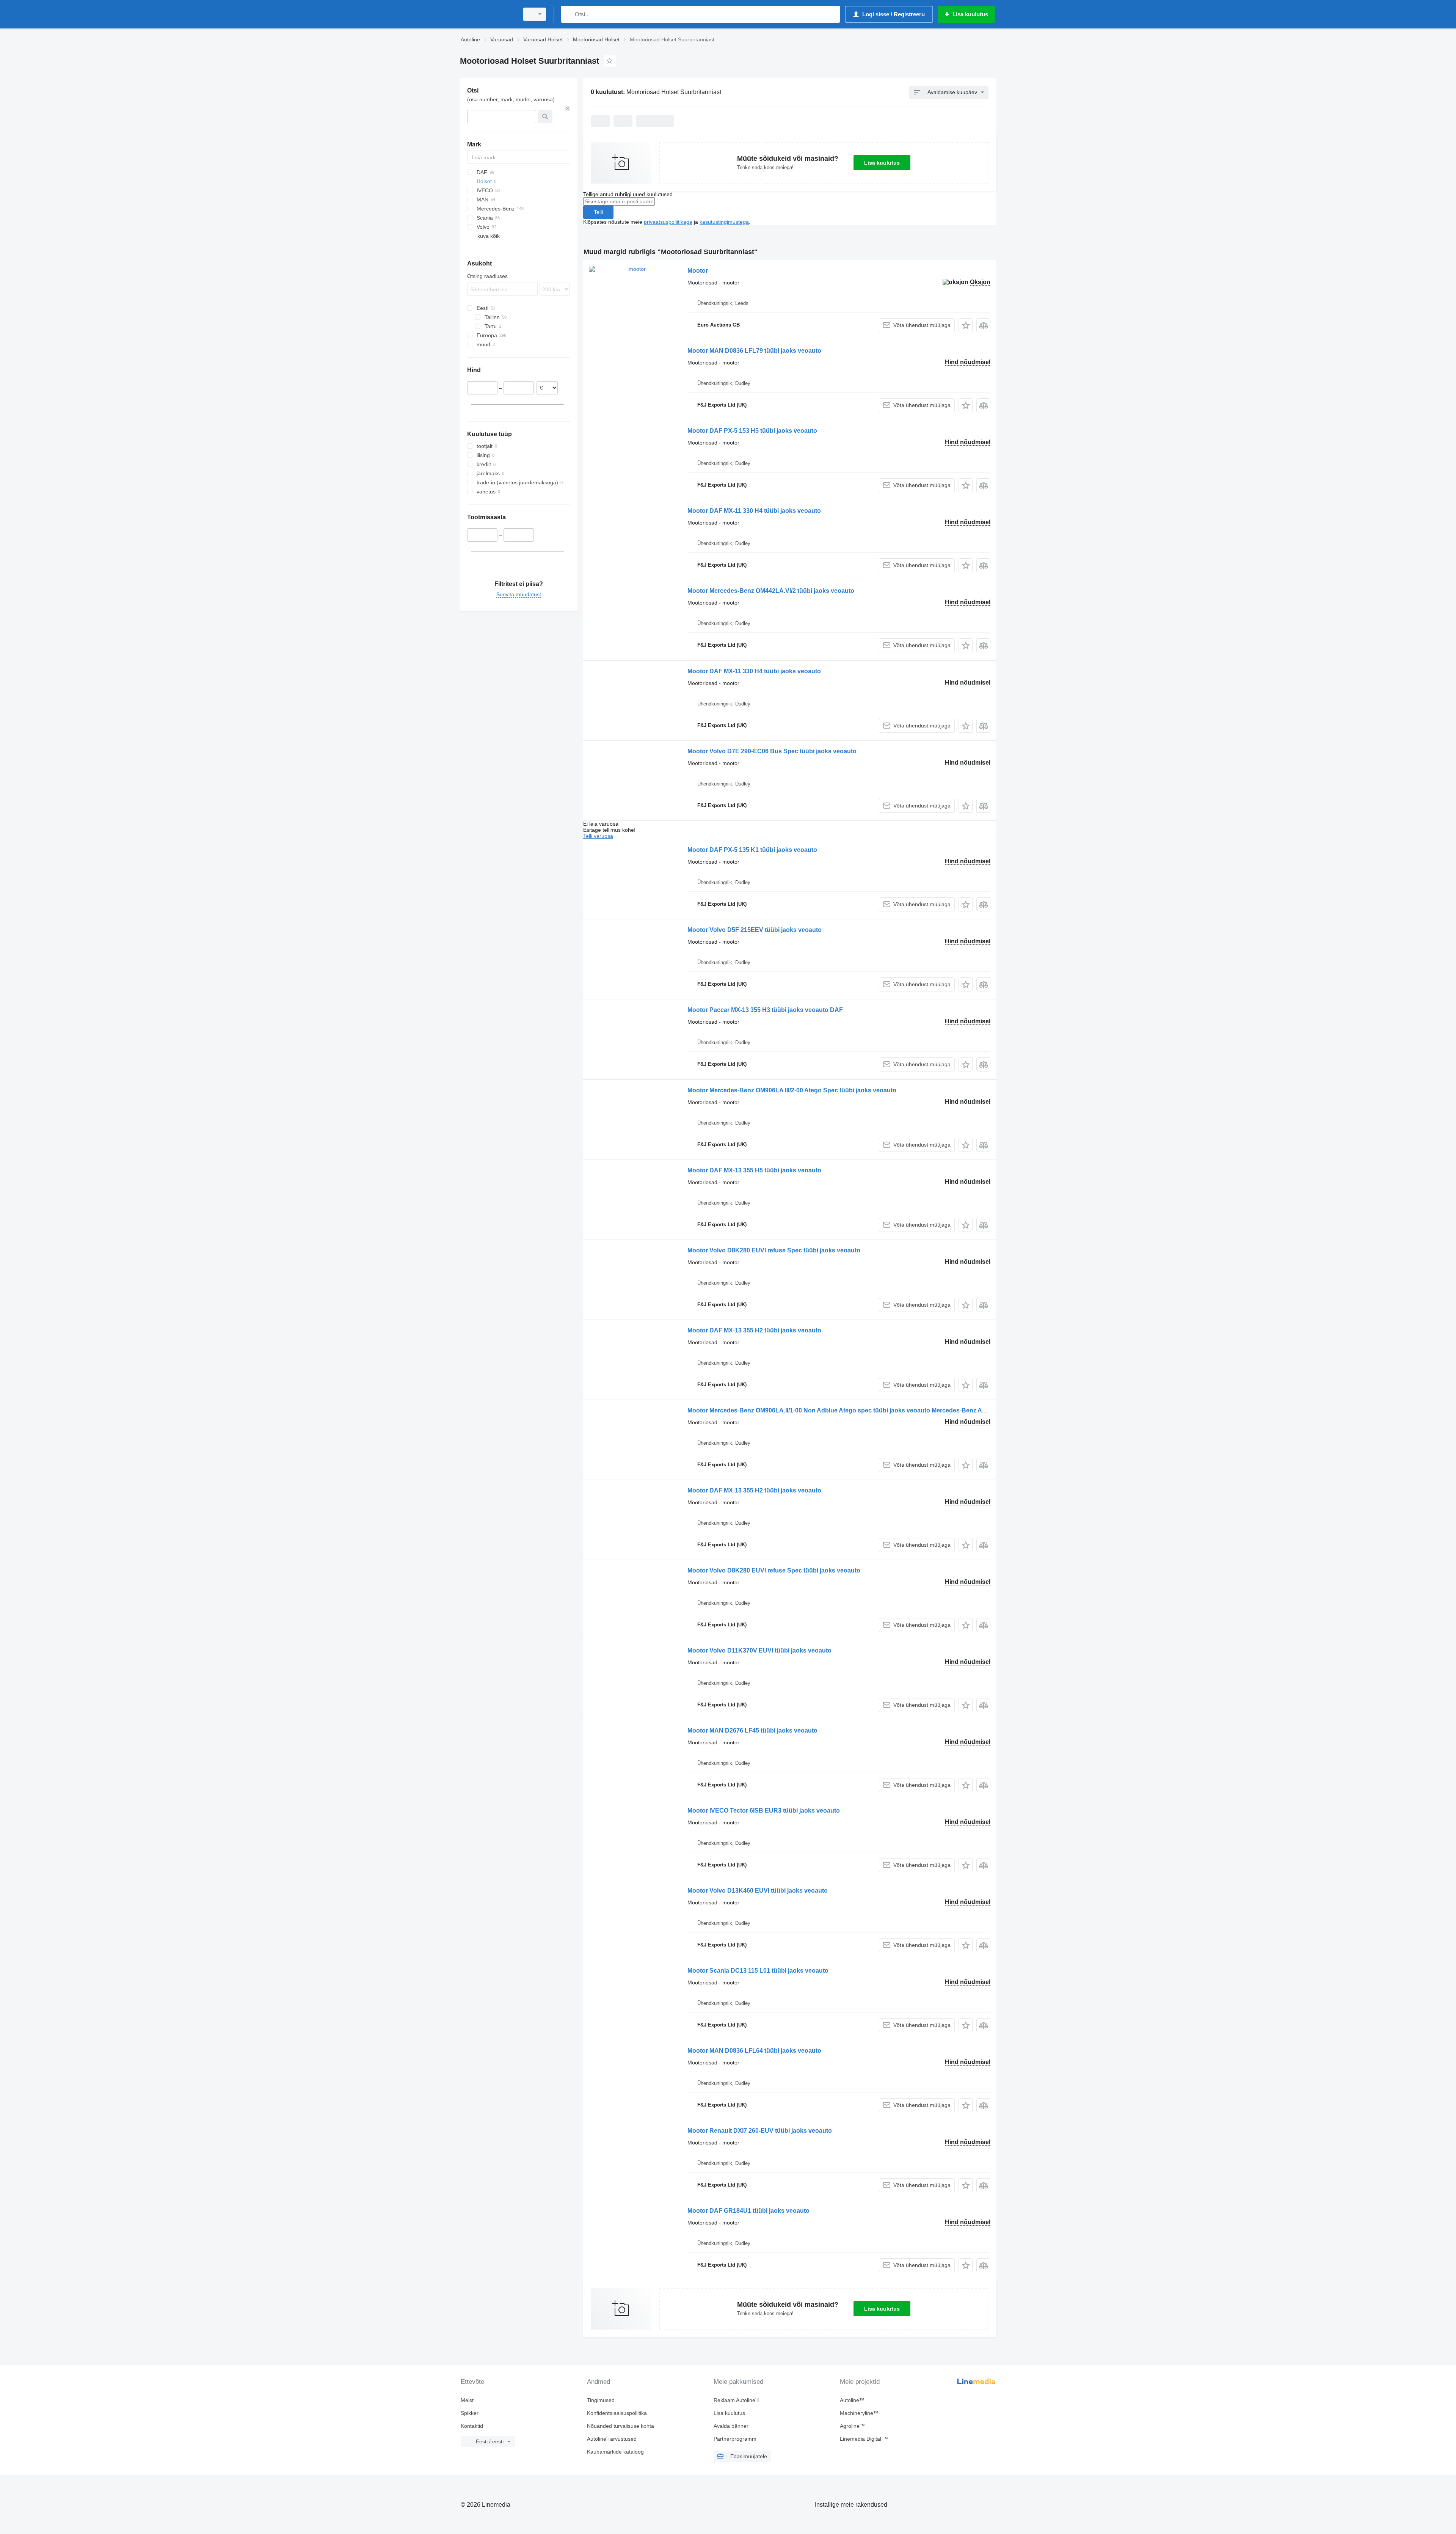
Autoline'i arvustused (612, 2439)
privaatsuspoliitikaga (668, 222)
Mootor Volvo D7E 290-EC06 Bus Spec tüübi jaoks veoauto (772, 751)
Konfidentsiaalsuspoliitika (617, 2413)
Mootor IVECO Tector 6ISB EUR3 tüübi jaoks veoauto (764, 1811)
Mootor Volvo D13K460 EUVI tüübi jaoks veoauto (758, 1891)
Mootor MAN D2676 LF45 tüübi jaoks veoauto (752, 1730)
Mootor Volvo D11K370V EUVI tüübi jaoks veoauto (759, 1650)
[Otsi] (569, 14)
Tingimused (601, 2400)
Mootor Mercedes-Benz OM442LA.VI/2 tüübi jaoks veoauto (771, 591)
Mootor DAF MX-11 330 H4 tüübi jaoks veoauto (754, 511)
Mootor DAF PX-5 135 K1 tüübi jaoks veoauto (752, 850)
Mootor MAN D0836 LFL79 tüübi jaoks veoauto (754, 351)
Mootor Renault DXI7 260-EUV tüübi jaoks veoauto (760, 2131)
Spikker (470, 2413)
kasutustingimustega (724, 222)
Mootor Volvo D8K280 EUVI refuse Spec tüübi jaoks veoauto (774, 1250)
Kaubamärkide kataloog (615, 2452)
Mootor (698, 271)
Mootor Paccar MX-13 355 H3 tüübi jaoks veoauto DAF (765, 1010)
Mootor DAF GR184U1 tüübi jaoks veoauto (748, 2211)
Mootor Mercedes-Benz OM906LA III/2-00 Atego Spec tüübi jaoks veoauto (792, 1090)
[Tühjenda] (568, 108)
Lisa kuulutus (882, 163)
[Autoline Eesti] (487, 14)
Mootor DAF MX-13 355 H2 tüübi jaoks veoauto (754, 1330)
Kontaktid (472, 2426)
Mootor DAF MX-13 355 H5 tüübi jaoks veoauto (754, 1170)
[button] (966, 325)
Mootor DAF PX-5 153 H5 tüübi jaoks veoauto (752, 431)
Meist (467, 2400)
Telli (598, 212)
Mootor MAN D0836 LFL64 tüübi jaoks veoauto (754, 2051)
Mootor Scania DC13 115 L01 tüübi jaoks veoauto (758, 1971)
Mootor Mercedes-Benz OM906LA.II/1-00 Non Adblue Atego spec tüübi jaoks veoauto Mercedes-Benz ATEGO (843, 1410)
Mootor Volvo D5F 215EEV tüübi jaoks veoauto (755, 930)
